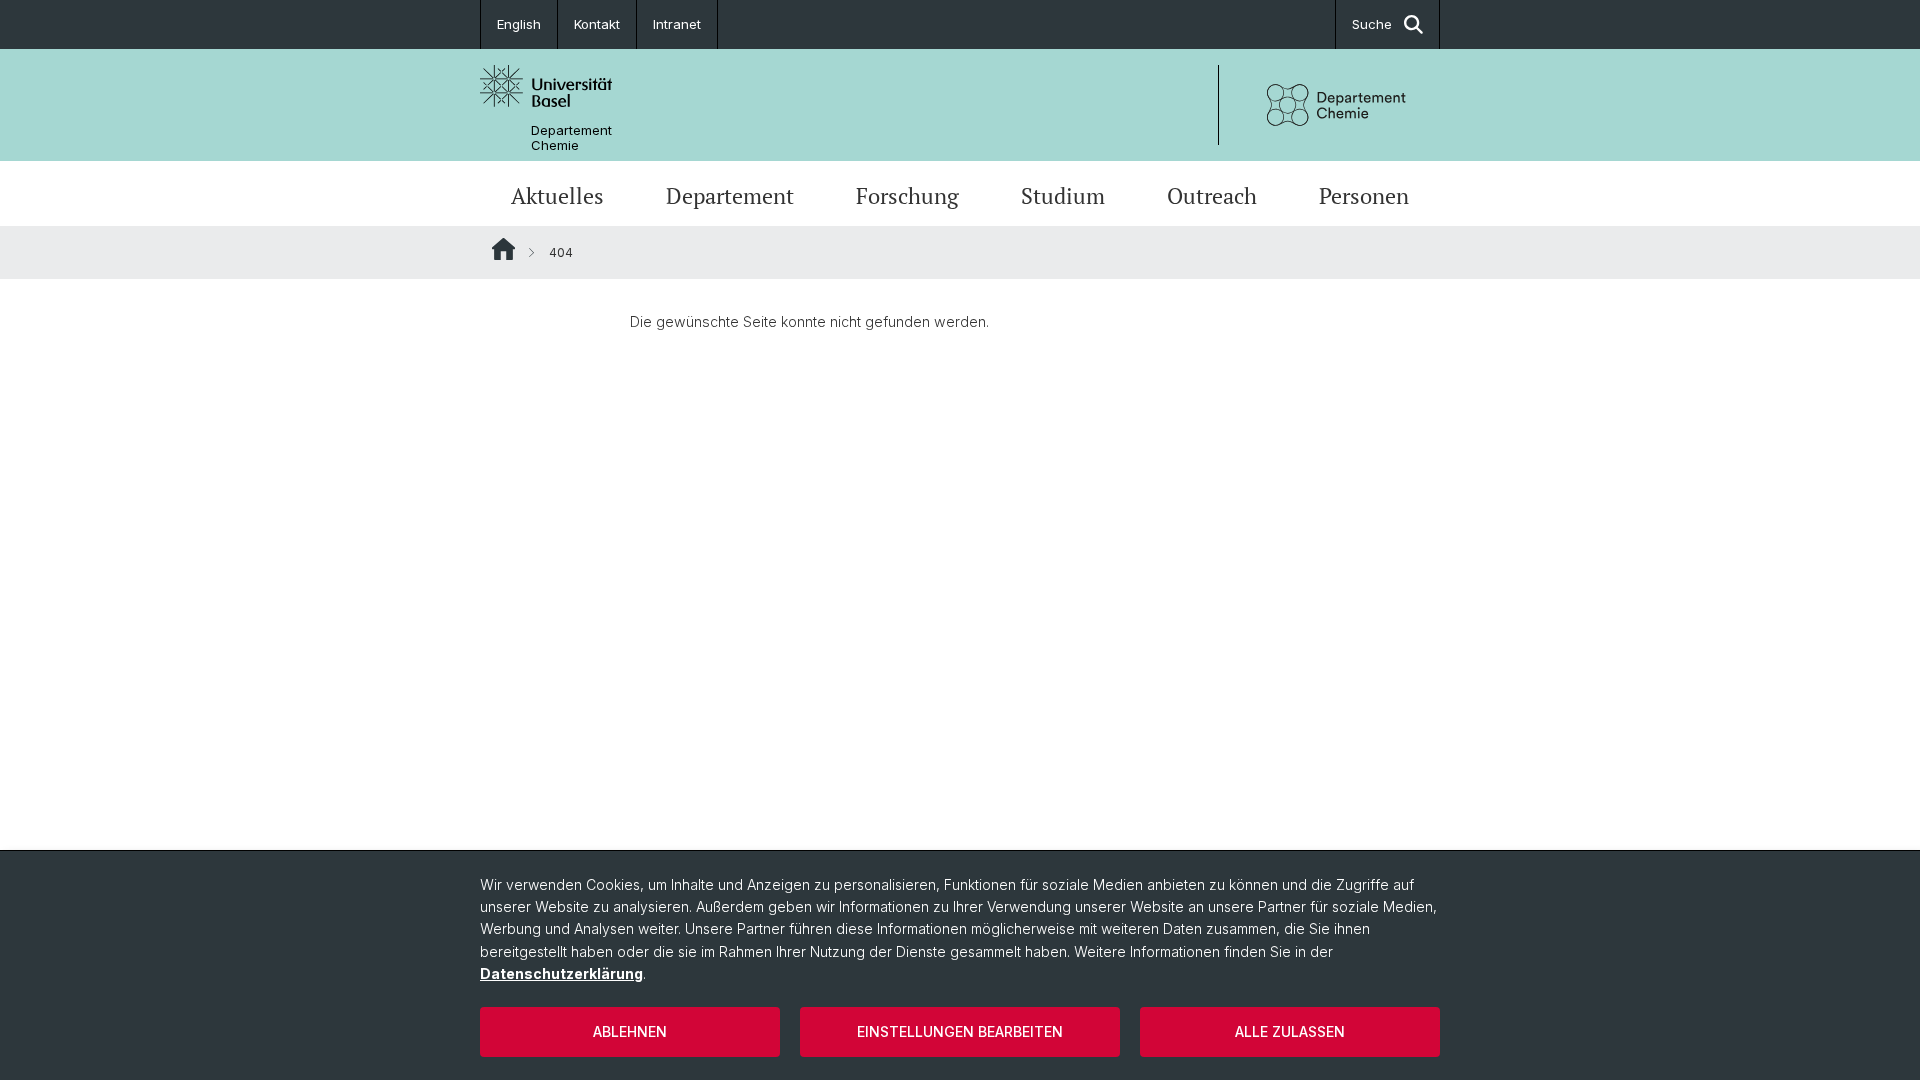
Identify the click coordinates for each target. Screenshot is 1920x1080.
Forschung (907, 196)
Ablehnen (630, 1031)
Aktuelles (557, 196)
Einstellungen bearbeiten (960, 1031)
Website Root (503, 249)
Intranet (677, 24)
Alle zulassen (1290, 1031)
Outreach (1212, 196)
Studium (1063, 196)
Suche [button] (1372, 24)
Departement (730, 196)
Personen (1364, 196)
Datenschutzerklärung (561, 973)
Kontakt (597, 24)
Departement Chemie (571, 138)
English (519, 24)
